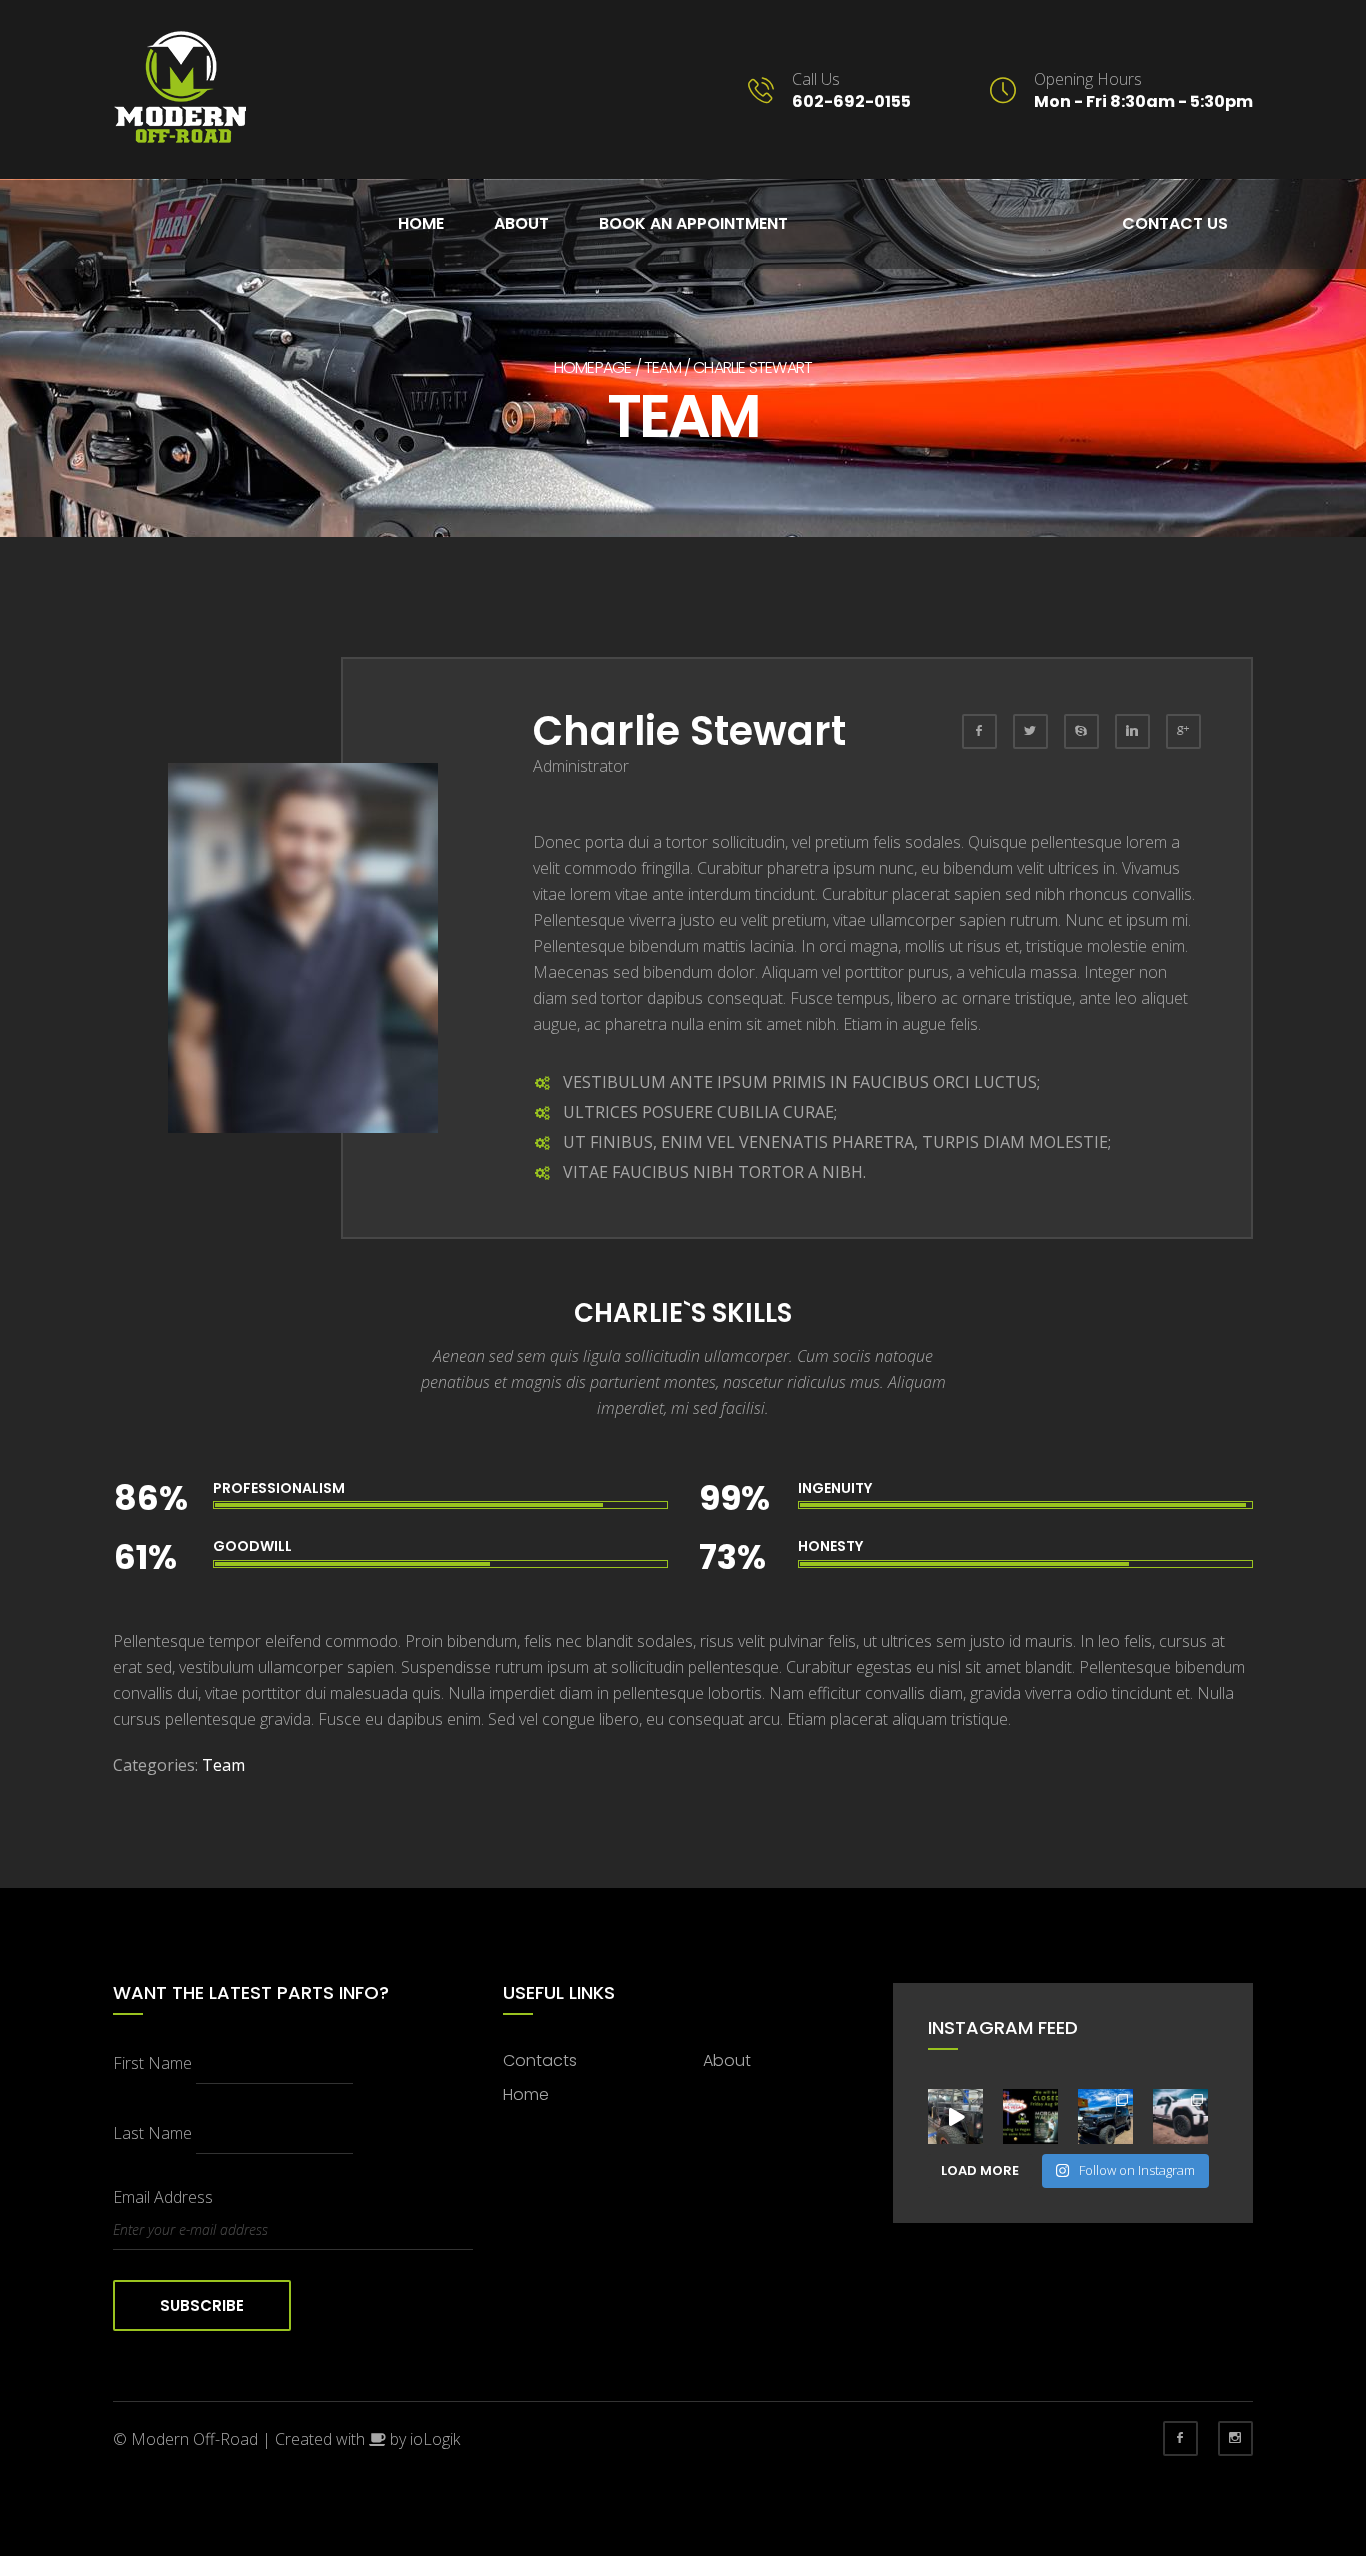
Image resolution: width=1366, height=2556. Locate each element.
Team (662, 367)
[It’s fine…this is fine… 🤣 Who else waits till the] (955, 2116)
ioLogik (435, 2439)
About (521, 223)
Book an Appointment (693, 223)
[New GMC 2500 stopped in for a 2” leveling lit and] (1180, 2116)
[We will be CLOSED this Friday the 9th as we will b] (1030, 2116)
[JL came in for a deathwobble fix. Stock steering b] (1105, 2116)
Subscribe (202, 2305)
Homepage (593, 367)
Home (421, 223)
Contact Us (1175, 223)
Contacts (540, 2060)
